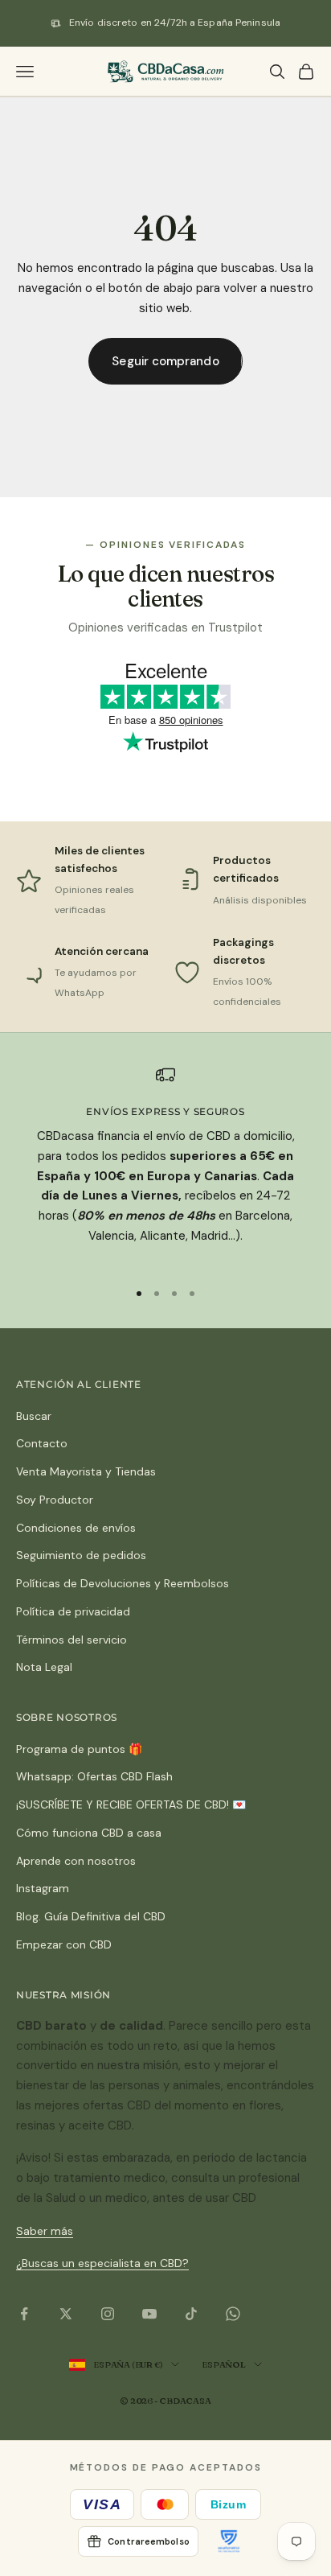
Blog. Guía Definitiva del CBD (91, 1916)
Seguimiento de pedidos (81, 1555)
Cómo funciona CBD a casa (89, 1833)
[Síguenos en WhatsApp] (233, 2314)
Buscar (34, 1416)
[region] (165, 1166)
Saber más (45, 2231)
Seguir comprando (165, 361)
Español (223, 2364)
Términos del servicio (72, 1640)
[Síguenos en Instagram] (108, 2314)
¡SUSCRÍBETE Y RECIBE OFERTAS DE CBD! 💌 (131, 1804)
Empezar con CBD (64, 1944)
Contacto (42, 1443)
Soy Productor (55, 1500)
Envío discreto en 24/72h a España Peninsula (175, 23)
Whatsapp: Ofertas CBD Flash (94, 1776)
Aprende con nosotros (76, 1861)
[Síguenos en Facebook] (24, 2314)
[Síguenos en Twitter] (66, 2314)
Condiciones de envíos (76, 1528)
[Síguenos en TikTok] (191, 2314)
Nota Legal (44, 1667)
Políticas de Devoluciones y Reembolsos (123, 1583)
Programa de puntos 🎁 (79, 1749)
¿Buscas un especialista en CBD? (102, 2263)
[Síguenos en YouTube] (149, 2314)
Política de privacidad (73, 1611)
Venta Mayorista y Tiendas (86, 1471)
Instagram (43, 1888)
